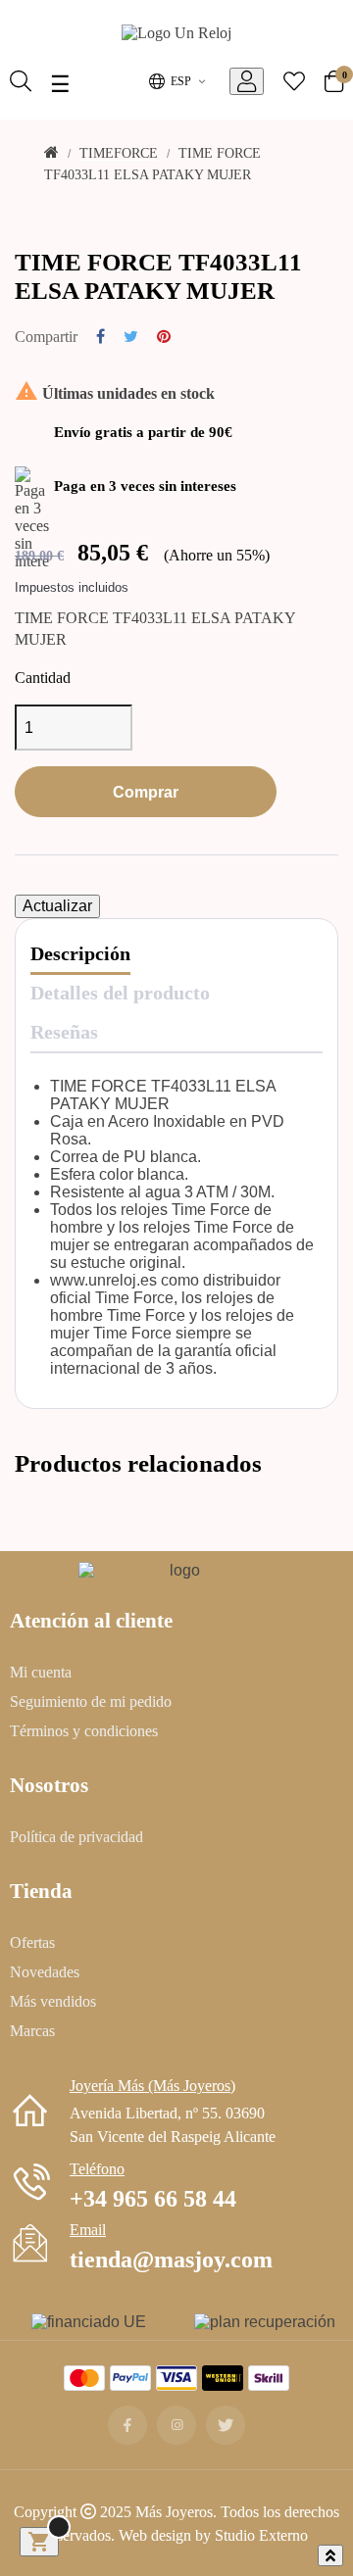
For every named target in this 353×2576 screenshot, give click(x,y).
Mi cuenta (41, 1672)
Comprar (146, 792)
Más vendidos (53, 2001)
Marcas (32, 2030)
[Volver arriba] (330, 2555)
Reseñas (64, 1031)
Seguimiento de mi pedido (91, 1701)
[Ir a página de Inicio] (176, 35)
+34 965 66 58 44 (153, 2198)
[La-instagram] (176, 2425)
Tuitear (131, 336)
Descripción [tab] (80, 953)
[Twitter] (226, 2425)
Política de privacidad (76, 1836)
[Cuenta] (247, 81)
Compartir (101, 336)
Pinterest (164, 336)
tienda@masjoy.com (171, 2259)
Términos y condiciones (84, 1730)
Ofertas (32, 1942)
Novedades (45, 1971)
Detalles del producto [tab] (120, 992)
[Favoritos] (294, 83)
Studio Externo (261, 2535)
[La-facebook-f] (127, 2425)
